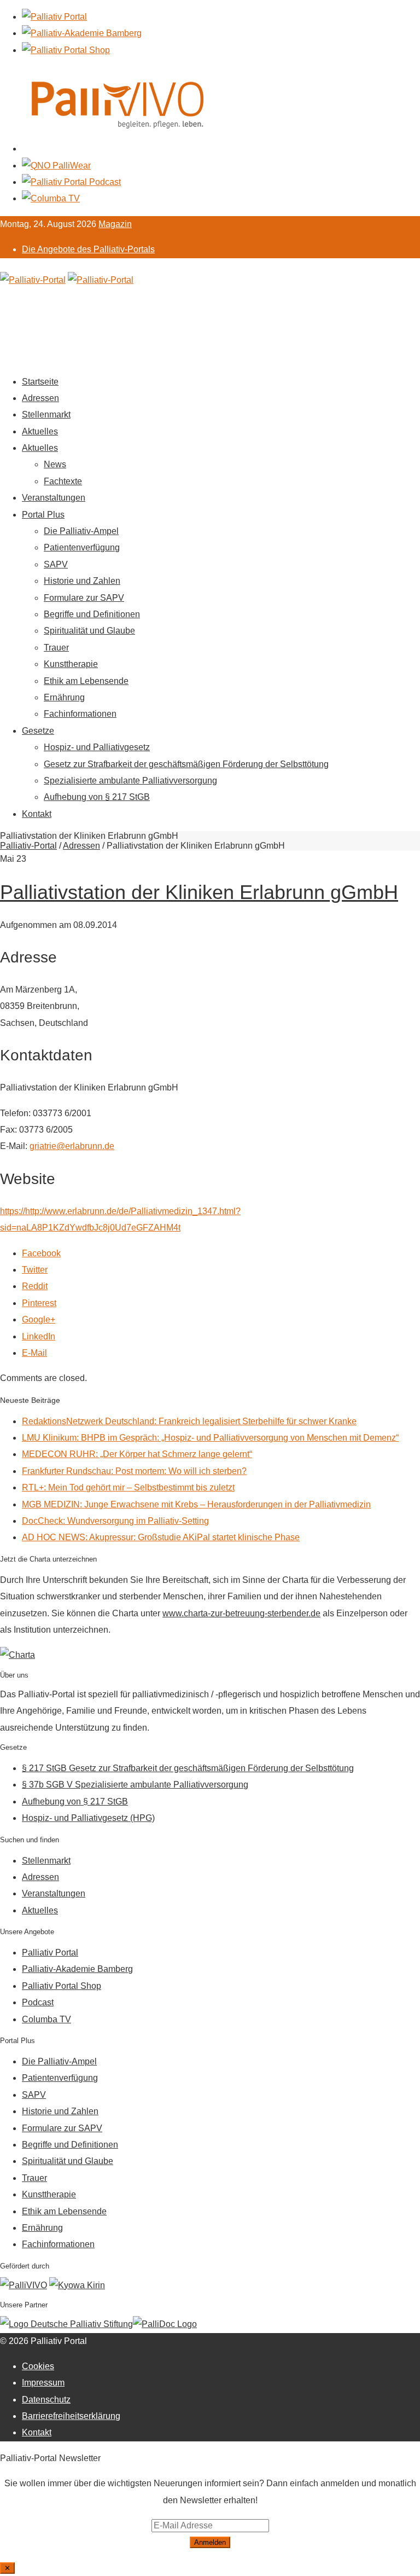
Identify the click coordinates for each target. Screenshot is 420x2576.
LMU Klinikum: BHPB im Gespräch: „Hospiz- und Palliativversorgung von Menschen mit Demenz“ (210, 1438)
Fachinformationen (80, 714)
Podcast (38, 2002)
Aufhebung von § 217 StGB (97, 797)
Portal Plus (43, 515)
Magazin (115, 224)
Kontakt (37, 814)
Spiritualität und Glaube (89, 631)
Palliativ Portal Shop (62, 1986)
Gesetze (38, 731)
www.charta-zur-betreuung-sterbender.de (241, 1613)
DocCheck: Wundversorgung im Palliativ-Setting (115, 1521)
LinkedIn (39, 1336)
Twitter (35, 1270)
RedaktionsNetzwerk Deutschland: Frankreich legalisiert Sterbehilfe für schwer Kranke (189, 1421)
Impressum (43, 2383)
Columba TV (46, 2019)
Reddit (35, 1286)
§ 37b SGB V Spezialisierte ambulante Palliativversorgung (135, 1785)
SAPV (56, 564)
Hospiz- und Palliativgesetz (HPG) (88, 1818)
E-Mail (34, 1353)
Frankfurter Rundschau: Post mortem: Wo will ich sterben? (134, 1471)
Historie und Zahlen (82, 581)
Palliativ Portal (50, 1953)
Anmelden (210, 2542)
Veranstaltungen (54, 498)
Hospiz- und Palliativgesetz (97, 747)
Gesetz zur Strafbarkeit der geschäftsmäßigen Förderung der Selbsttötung (186, 764)
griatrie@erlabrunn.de (72, 1146)
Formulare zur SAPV (84, 598)
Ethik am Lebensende (86, 681)
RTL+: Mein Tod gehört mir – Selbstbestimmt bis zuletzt (128, 1487)
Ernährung (64, 697)
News (55, 464)
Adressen (40, 398)
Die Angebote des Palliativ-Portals (88, 249)
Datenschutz (46, 2400)
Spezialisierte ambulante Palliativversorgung (130, 781)
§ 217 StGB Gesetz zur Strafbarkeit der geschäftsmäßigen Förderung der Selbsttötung (188, 1768)
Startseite (40, 382)
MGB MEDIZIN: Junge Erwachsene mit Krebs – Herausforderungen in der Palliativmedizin (196, 1504)
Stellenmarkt (46, 414)
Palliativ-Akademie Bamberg (77, 1969)
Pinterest (39, 1303)
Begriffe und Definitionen (92, 614)
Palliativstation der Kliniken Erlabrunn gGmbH (199, 892)
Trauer (56, 648)
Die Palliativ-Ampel (81, 531)
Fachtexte (63, 481)
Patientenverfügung (82, 547)
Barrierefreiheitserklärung (71, 2416)
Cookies (38, 2366)
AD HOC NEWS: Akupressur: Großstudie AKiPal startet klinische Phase (161, 1537)
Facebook (41, 1253)
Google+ (39, 1319)
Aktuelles (40, 431)
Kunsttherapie (71, 664)
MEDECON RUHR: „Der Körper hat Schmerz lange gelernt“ (137, 1454)
